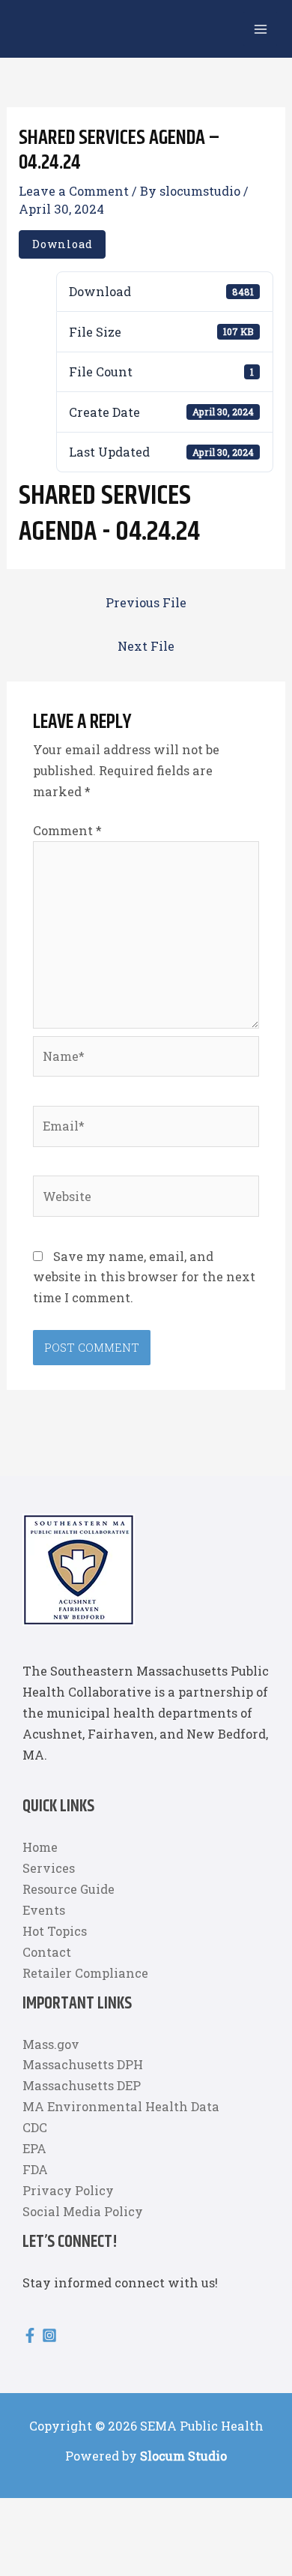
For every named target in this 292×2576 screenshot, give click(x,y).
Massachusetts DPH (83, 2064)
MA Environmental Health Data (121, 2106)
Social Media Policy (83, 2211)
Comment (67, 830)
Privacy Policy (68, 2190)
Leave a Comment (74, 191)
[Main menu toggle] (260, 29)
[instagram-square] (52, 2335)
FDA (35, 2169)
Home (40, 1847)
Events (44, 1910)
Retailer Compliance (85, 1972)
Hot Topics (55, 1931)
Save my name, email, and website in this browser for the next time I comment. (144, 1277)
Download (63, 244)
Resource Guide (69, 1889)
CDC (35, 2127)
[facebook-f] (32, 2335)
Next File (146, 646)
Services (49, 1868)
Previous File (146, 602)
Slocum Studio (183, 2456)
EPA (34, 2148)
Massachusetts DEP (82, 2085)
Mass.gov (51, 2043)
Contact (47, 1951)
